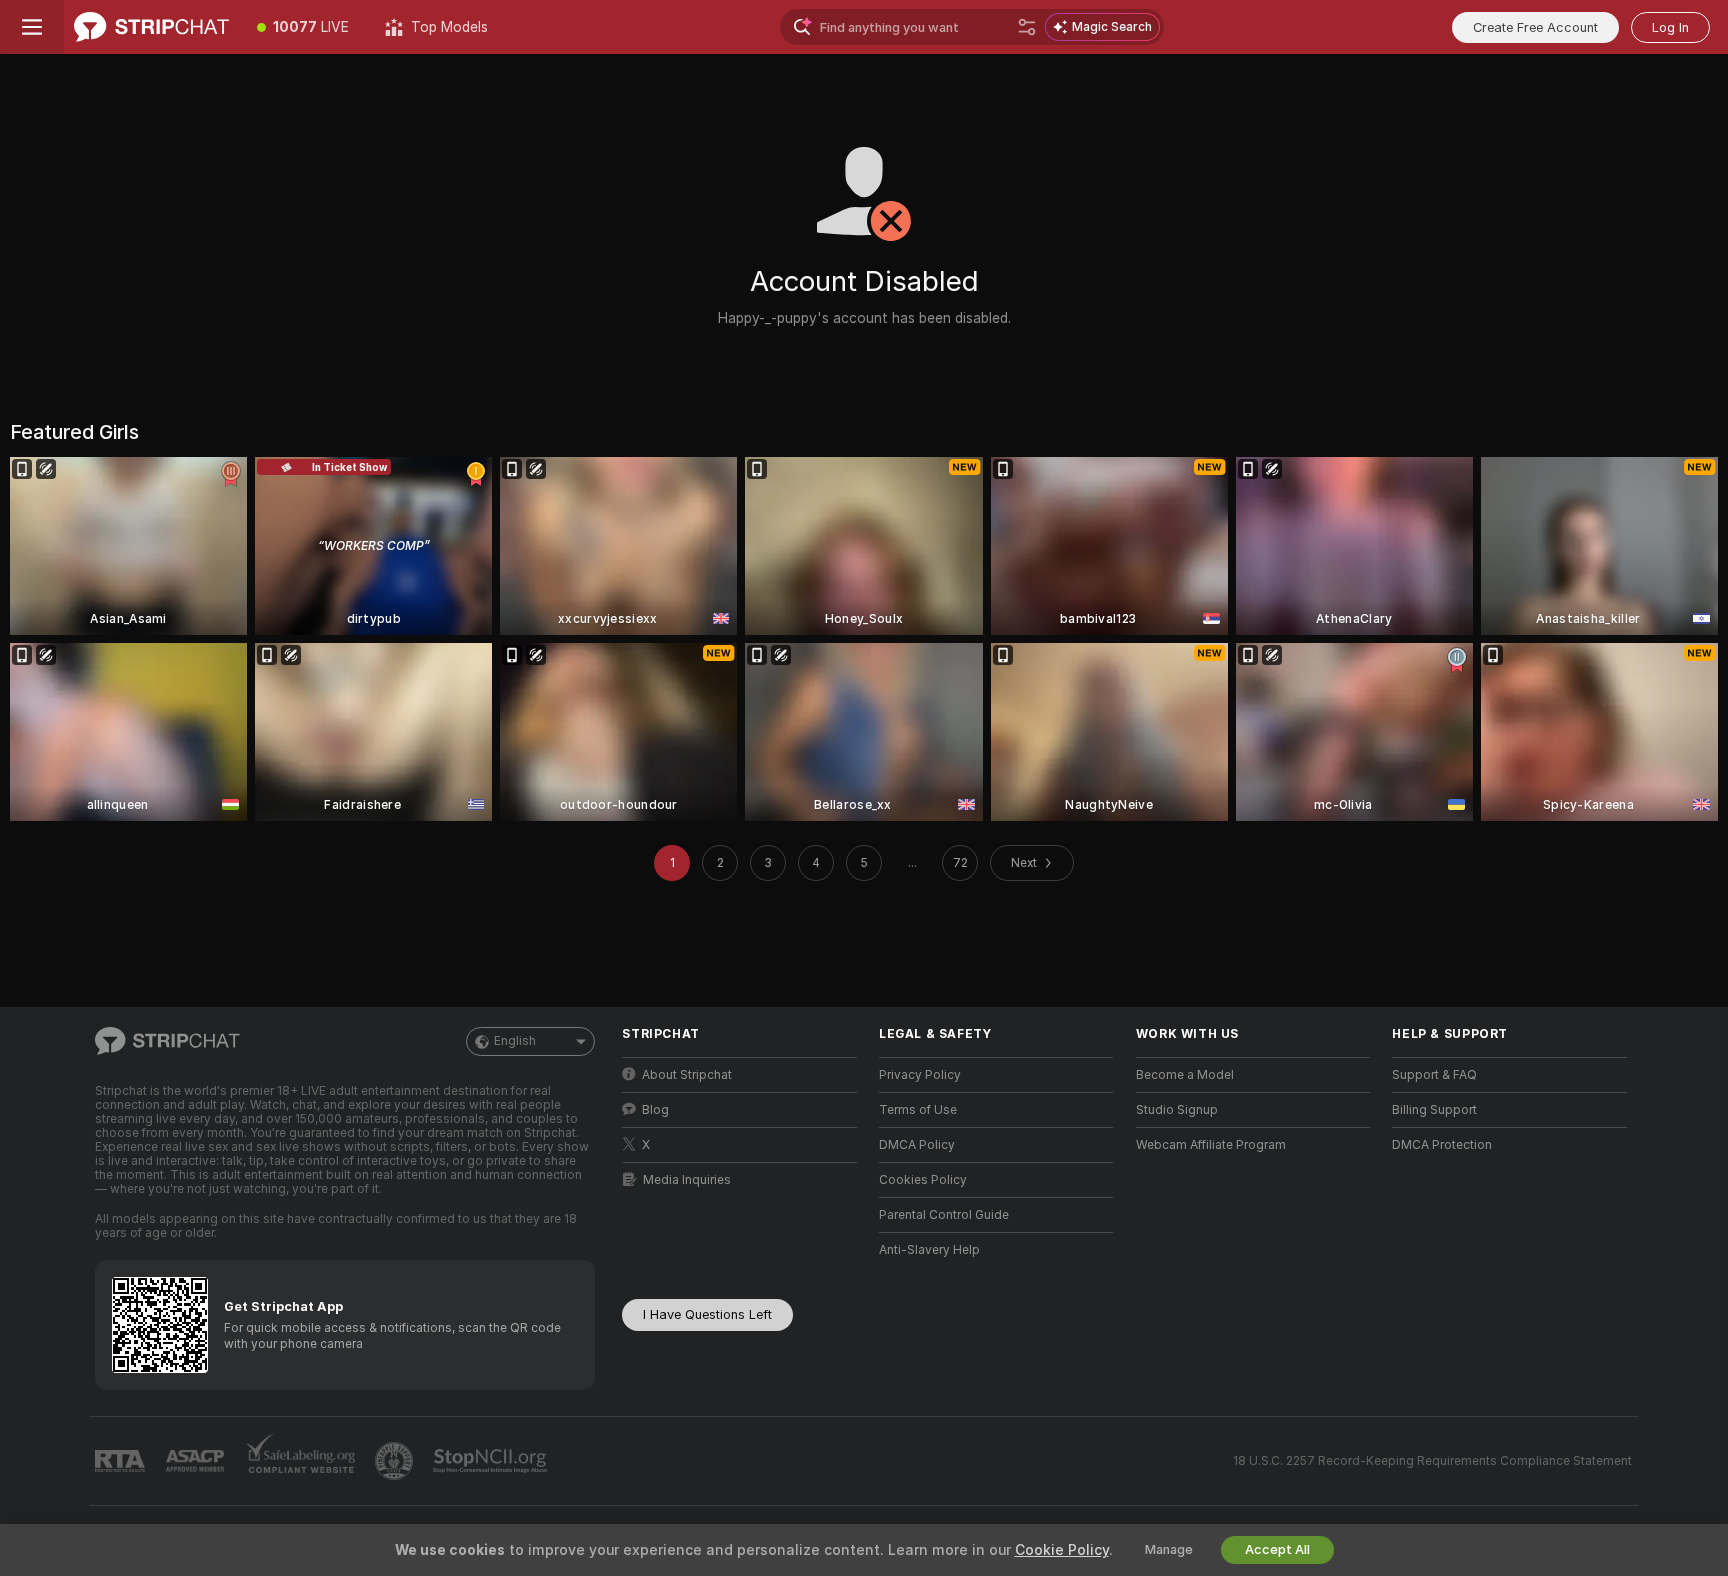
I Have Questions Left (707, 1314)
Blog (655, 1110)
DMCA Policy (917, 1145)
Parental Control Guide (944, 1215)
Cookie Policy (1062, 1550)
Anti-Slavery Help (929, 1250)
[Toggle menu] (32, 27)
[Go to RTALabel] (122, 1461)
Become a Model (1185, 1075)
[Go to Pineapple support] (396, 1461)
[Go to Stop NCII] (492, 1461)
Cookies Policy (923, 1180)
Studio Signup (1177, 1110)
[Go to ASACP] (197, 1461)
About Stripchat (687, 1075)
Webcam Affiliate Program (1211, 1145)
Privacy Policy (920, 1075)
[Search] (1027, 27)
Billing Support (1434, 1110)
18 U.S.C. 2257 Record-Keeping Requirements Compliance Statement (1432, 1461)
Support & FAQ (1434, 1075)
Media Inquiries (687, 1180)
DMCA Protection (1442, 1145)
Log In (1670, 27)
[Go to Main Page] (151, 27)
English (515, 1041)
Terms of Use (918, 1110)
